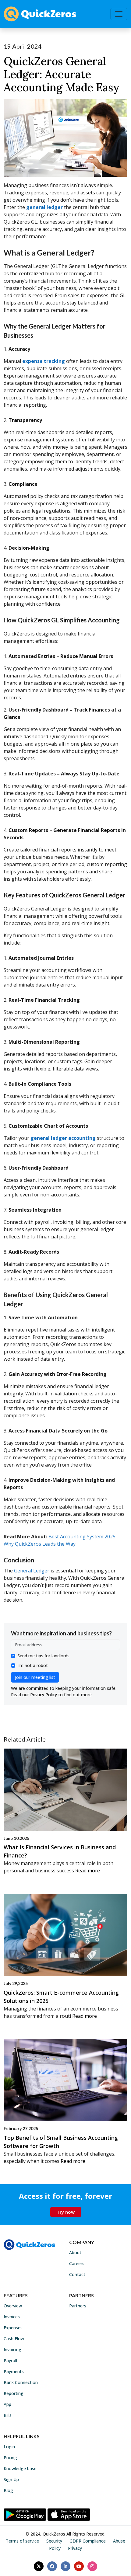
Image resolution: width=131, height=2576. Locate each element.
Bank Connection (21, 2382)
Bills (8, 2415)
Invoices (12, 2317)
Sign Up (11, 2479)
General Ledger (32, 1571)
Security (54, 2541)
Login (9, 2447)
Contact (77, 2274)
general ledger (44, 207)
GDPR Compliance (88, 2541)
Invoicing (12, 2350)
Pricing (10, 2458)
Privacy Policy (44, 1695)
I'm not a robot (33, 1665)
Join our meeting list (35, 1677)
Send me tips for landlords (43, 1656)
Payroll (10, 2360)
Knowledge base (20, 2468)
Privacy (75, 2548)
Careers (77, 2263)
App (7, 2404)
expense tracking (44, 361)
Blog (8, 2490)
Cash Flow (14, 2339)
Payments (14, 2371)
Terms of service (22, 2541)
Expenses (13, 2328)
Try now (66, 2212)
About (75, 2252)
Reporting (14, 2393)
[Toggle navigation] (119, 14)
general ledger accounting (63, 1138)
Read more (88, 1871)
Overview (13, 2306)
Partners (78, 2306)
